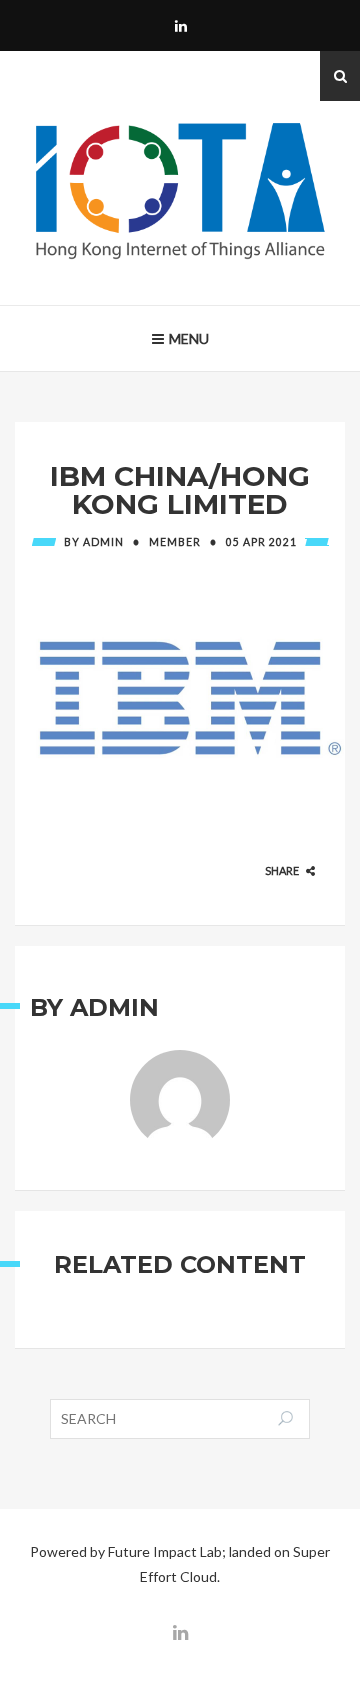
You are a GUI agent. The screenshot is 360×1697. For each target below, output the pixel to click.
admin (103, 542)
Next (317, 686)
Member (175, 542)
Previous (42, 686)
